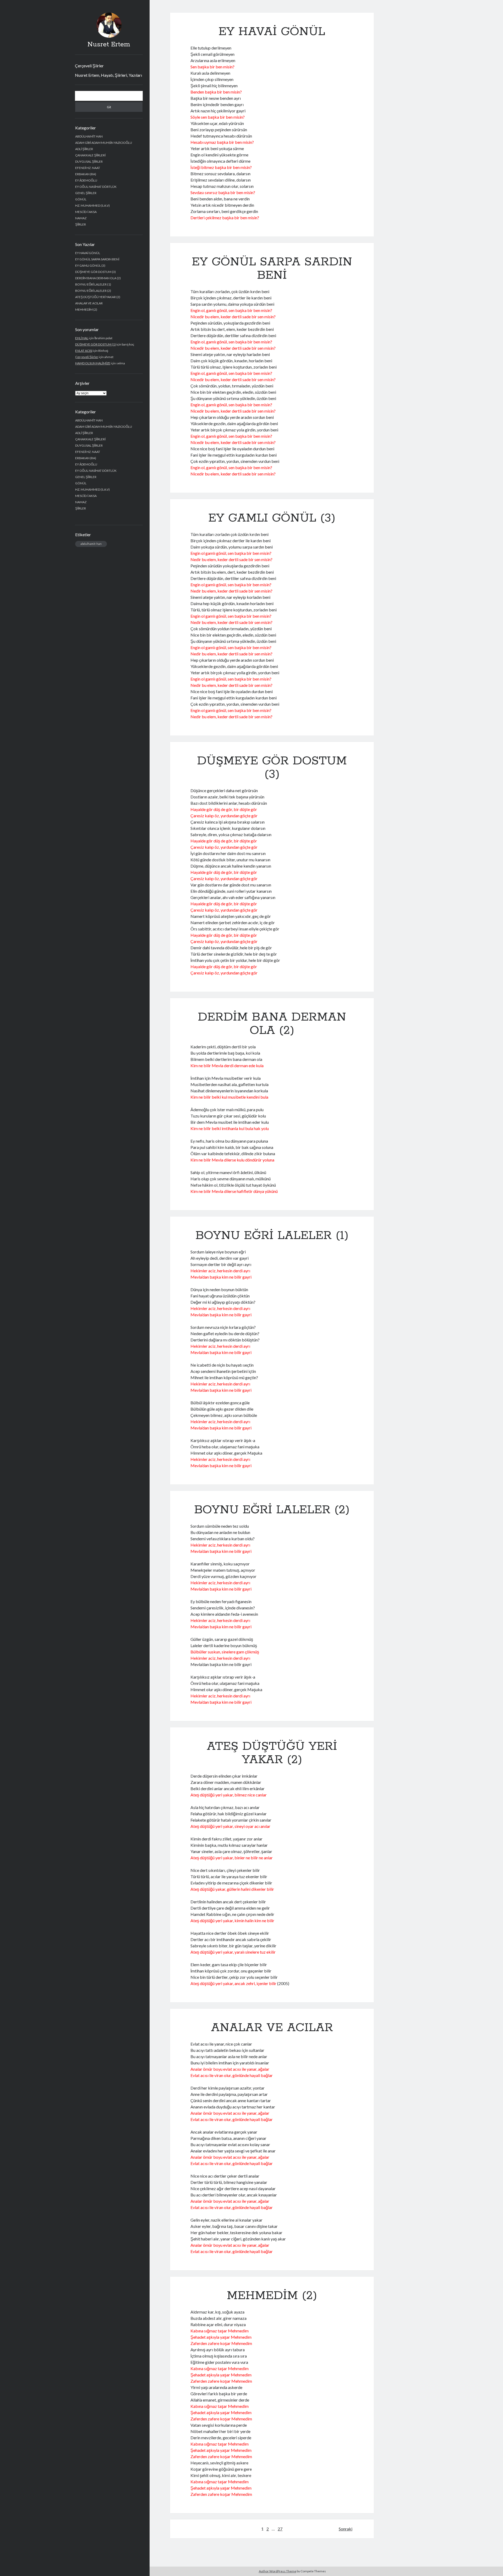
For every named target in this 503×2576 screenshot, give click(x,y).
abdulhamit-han (91, 544)
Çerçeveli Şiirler (89, 66)
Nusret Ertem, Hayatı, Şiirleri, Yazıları (108, 75)
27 (280, 2529)
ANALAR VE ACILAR (89, 303)
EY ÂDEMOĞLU (86, 180)
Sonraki (346, 2529)
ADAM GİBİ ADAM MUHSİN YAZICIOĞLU (104, 143)
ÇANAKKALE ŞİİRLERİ (90, 155)
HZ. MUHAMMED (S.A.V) (92, 205)
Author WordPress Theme (278, 2571)
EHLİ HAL (82, 338)
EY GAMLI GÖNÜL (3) (90, 265)
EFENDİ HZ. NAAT (88, 168)
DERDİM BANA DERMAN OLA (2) (98, 278)
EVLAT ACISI (84, 351)
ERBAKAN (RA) (86, 174)
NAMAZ (81, 218)
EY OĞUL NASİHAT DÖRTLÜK (96, 187)
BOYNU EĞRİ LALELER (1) (93, 284)
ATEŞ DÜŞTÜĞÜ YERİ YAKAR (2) (98, 297)
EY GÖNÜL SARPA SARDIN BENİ (97, 259)
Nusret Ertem (109, 45)
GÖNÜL (81, 199)
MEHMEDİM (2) (86, 309)
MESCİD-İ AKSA (86, 212)
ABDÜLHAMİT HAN (89, 136)
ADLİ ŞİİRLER (84, 149)
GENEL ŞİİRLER (86, 193)
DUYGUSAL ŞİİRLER (89, 161)
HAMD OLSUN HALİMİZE (93, 363)
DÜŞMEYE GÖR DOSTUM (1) (95, 344)
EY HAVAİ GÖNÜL (88, 253)
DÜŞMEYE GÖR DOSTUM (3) (95, 272)
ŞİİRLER (81, 224)
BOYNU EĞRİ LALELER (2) (93, 291)
